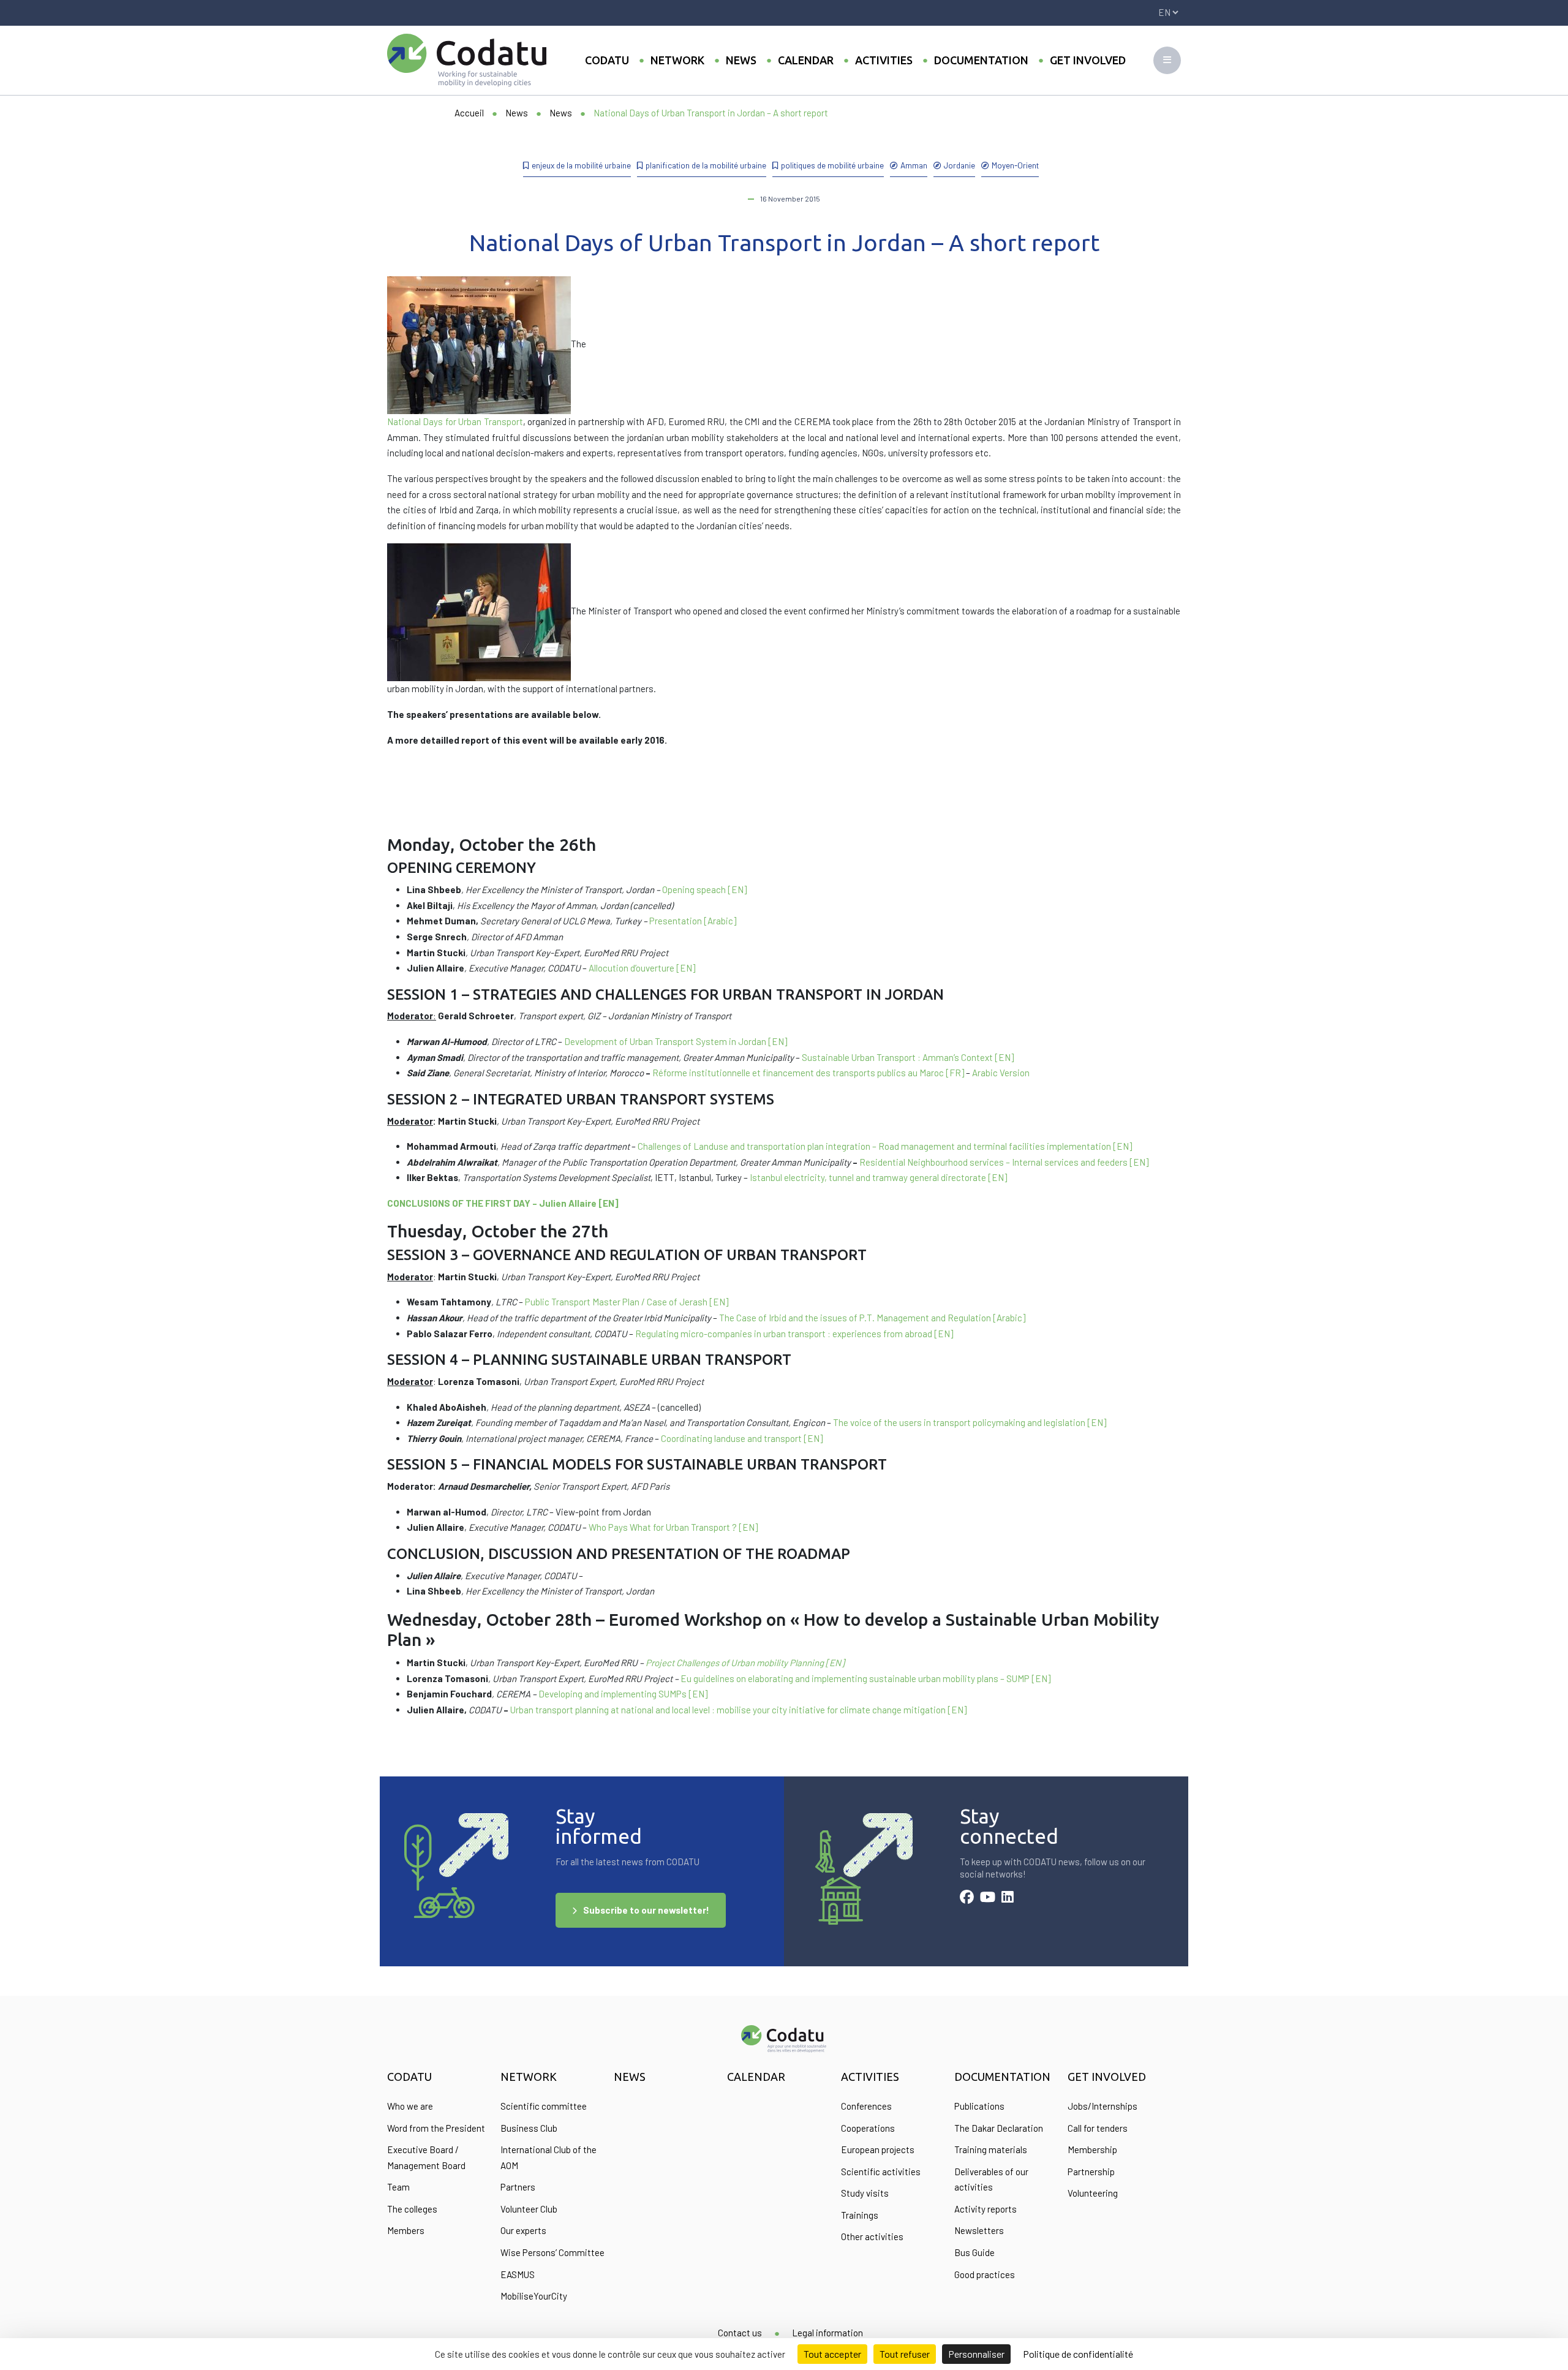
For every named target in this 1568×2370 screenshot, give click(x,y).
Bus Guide (974, 2252)
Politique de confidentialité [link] (1078, 2354)
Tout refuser (905, 2354)
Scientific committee (544, 2106)
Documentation (981, 60)
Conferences (866, 2106)
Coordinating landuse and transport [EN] (742, 1438)
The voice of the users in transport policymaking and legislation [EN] (970, 1422)
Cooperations (868, 2128)
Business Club (529, 2128)
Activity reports (986, 2209)
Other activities (872, 2236)
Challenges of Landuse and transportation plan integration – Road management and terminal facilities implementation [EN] (885, 1146)
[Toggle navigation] (1167, 60)
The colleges (412, 2209)
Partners (518, 2187)
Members (406, 2230)
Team (398, 2187)
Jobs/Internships (1102, 2106)
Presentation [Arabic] (693, 921)
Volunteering (1093, 2193)
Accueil (469, 113)
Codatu (607, 60)
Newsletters (979, 2230)
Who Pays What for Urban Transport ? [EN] (673, 1527)
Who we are (410, 2106)
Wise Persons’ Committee (552, 2252)
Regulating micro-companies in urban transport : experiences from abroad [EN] (794, 1334)
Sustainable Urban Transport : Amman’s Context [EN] (908, 1057)
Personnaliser (976, 2354)
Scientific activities (881, 2172)
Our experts (523, 2230)
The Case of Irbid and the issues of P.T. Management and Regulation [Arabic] (872, 1318)
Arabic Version (1001, 1073)
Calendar (806, 60)
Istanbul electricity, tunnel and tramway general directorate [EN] (878, 1177)
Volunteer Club (529, 2209)
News (741, 60)
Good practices (985, 2274)
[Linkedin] (1008, 1898)
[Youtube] (988, 1898)
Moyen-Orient (1015, 165)
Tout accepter (832, 2354)
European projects (878, 2149)
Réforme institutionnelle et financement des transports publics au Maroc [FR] (808, 1073)
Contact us (740, 2333)
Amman (914, 165)
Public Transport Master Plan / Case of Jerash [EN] (627, 1302)
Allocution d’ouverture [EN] (642, 968)
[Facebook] (967, 1898)
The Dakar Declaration (999, 2128)
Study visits (865, 2193)
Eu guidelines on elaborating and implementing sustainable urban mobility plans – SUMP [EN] (865, 1678)
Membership (1092, 2149)
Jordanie (959, 165)
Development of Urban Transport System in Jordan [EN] (676, 1041)
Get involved (1088, 60)
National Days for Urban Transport (455, 421)
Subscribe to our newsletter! (646, 1910)
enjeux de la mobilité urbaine (581, 165)
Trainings (860, 2215)
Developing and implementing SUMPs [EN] (623, 1694)
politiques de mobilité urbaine (832, 165)
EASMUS (518, 2274)
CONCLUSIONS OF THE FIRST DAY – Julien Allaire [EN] (503, 1203)
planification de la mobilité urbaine (706, 165)
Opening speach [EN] (704, 889)
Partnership (1091, 2172)
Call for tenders (1098, 2128)
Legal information (827, 2333)
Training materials (991, 2149)
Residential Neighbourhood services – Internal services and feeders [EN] (1004, 1162)
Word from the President (436, 2128)
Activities (884, 60)
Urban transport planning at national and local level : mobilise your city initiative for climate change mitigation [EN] (738, 1710)
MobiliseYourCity (534, 2296)
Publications (979, 2106)
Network (677, 60)
